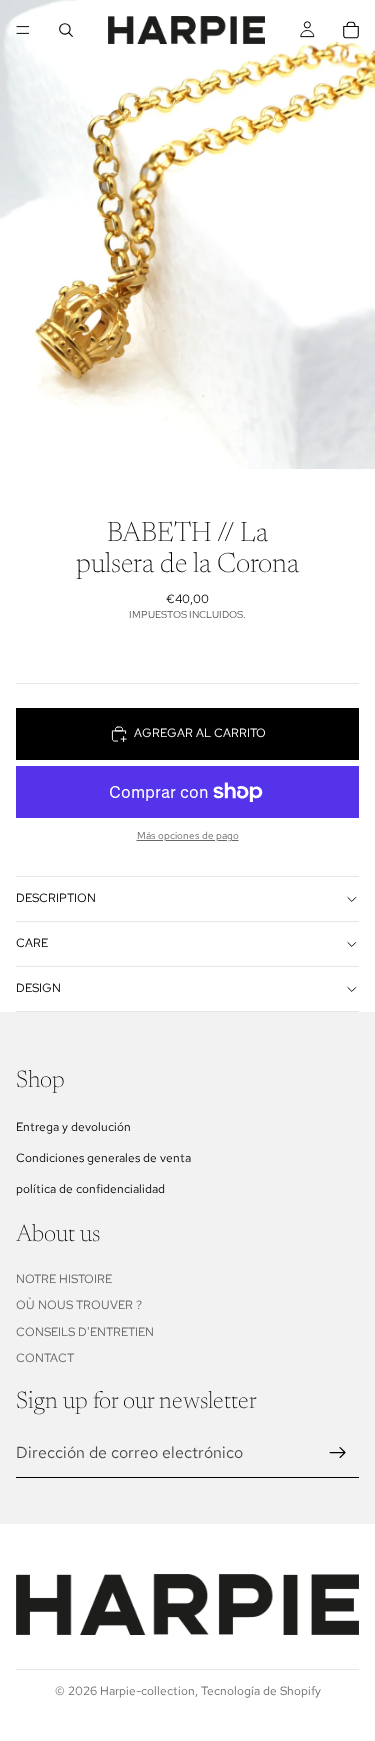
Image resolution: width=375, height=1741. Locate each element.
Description (56, 898)
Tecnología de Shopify (261, 1691)
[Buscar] (66, 30)
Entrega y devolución (73, 1126)
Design (38, 988)
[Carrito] (351, 30)
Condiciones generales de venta (103, 1158)
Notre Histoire (64, 1279)
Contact (45, 1358)
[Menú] (23, 30)
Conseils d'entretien (85, 1332)
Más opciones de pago (188, 835)
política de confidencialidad (90, 1189)
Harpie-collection (147, 1691)
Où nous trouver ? (79, 1305)
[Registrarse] (338, 1452)
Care (32, 943)
